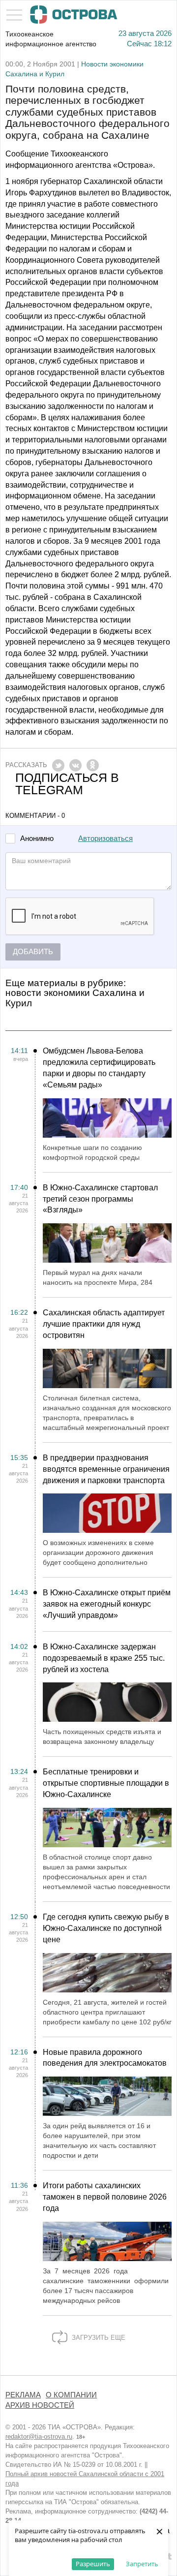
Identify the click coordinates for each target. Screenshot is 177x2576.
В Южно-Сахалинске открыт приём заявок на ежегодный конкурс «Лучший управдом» (107, 1604)
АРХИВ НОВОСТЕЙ (40, 2405)
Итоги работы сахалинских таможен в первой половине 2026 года (105, 2197)
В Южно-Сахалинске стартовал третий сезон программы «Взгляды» (100, 1199)
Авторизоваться (105, 838)
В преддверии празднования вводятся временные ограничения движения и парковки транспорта (106, 1469)
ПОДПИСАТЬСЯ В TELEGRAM (67, 784)
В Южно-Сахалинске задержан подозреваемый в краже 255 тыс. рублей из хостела (104, 1658)
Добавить (33, 952)
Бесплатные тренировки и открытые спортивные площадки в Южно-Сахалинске (106, 1783)
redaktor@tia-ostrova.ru (39, 2436)
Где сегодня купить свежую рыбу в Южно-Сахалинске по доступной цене (106, 1928)
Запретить (142, 2564)
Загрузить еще (98, 2338)
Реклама (23, 2395)
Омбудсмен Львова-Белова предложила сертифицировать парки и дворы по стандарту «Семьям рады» (99, 1068)
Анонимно (37, 839)
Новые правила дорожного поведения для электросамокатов (105, 2058)
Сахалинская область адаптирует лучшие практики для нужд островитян (104, 1324)
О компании (71, 2395)
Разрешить (93, 2564)
